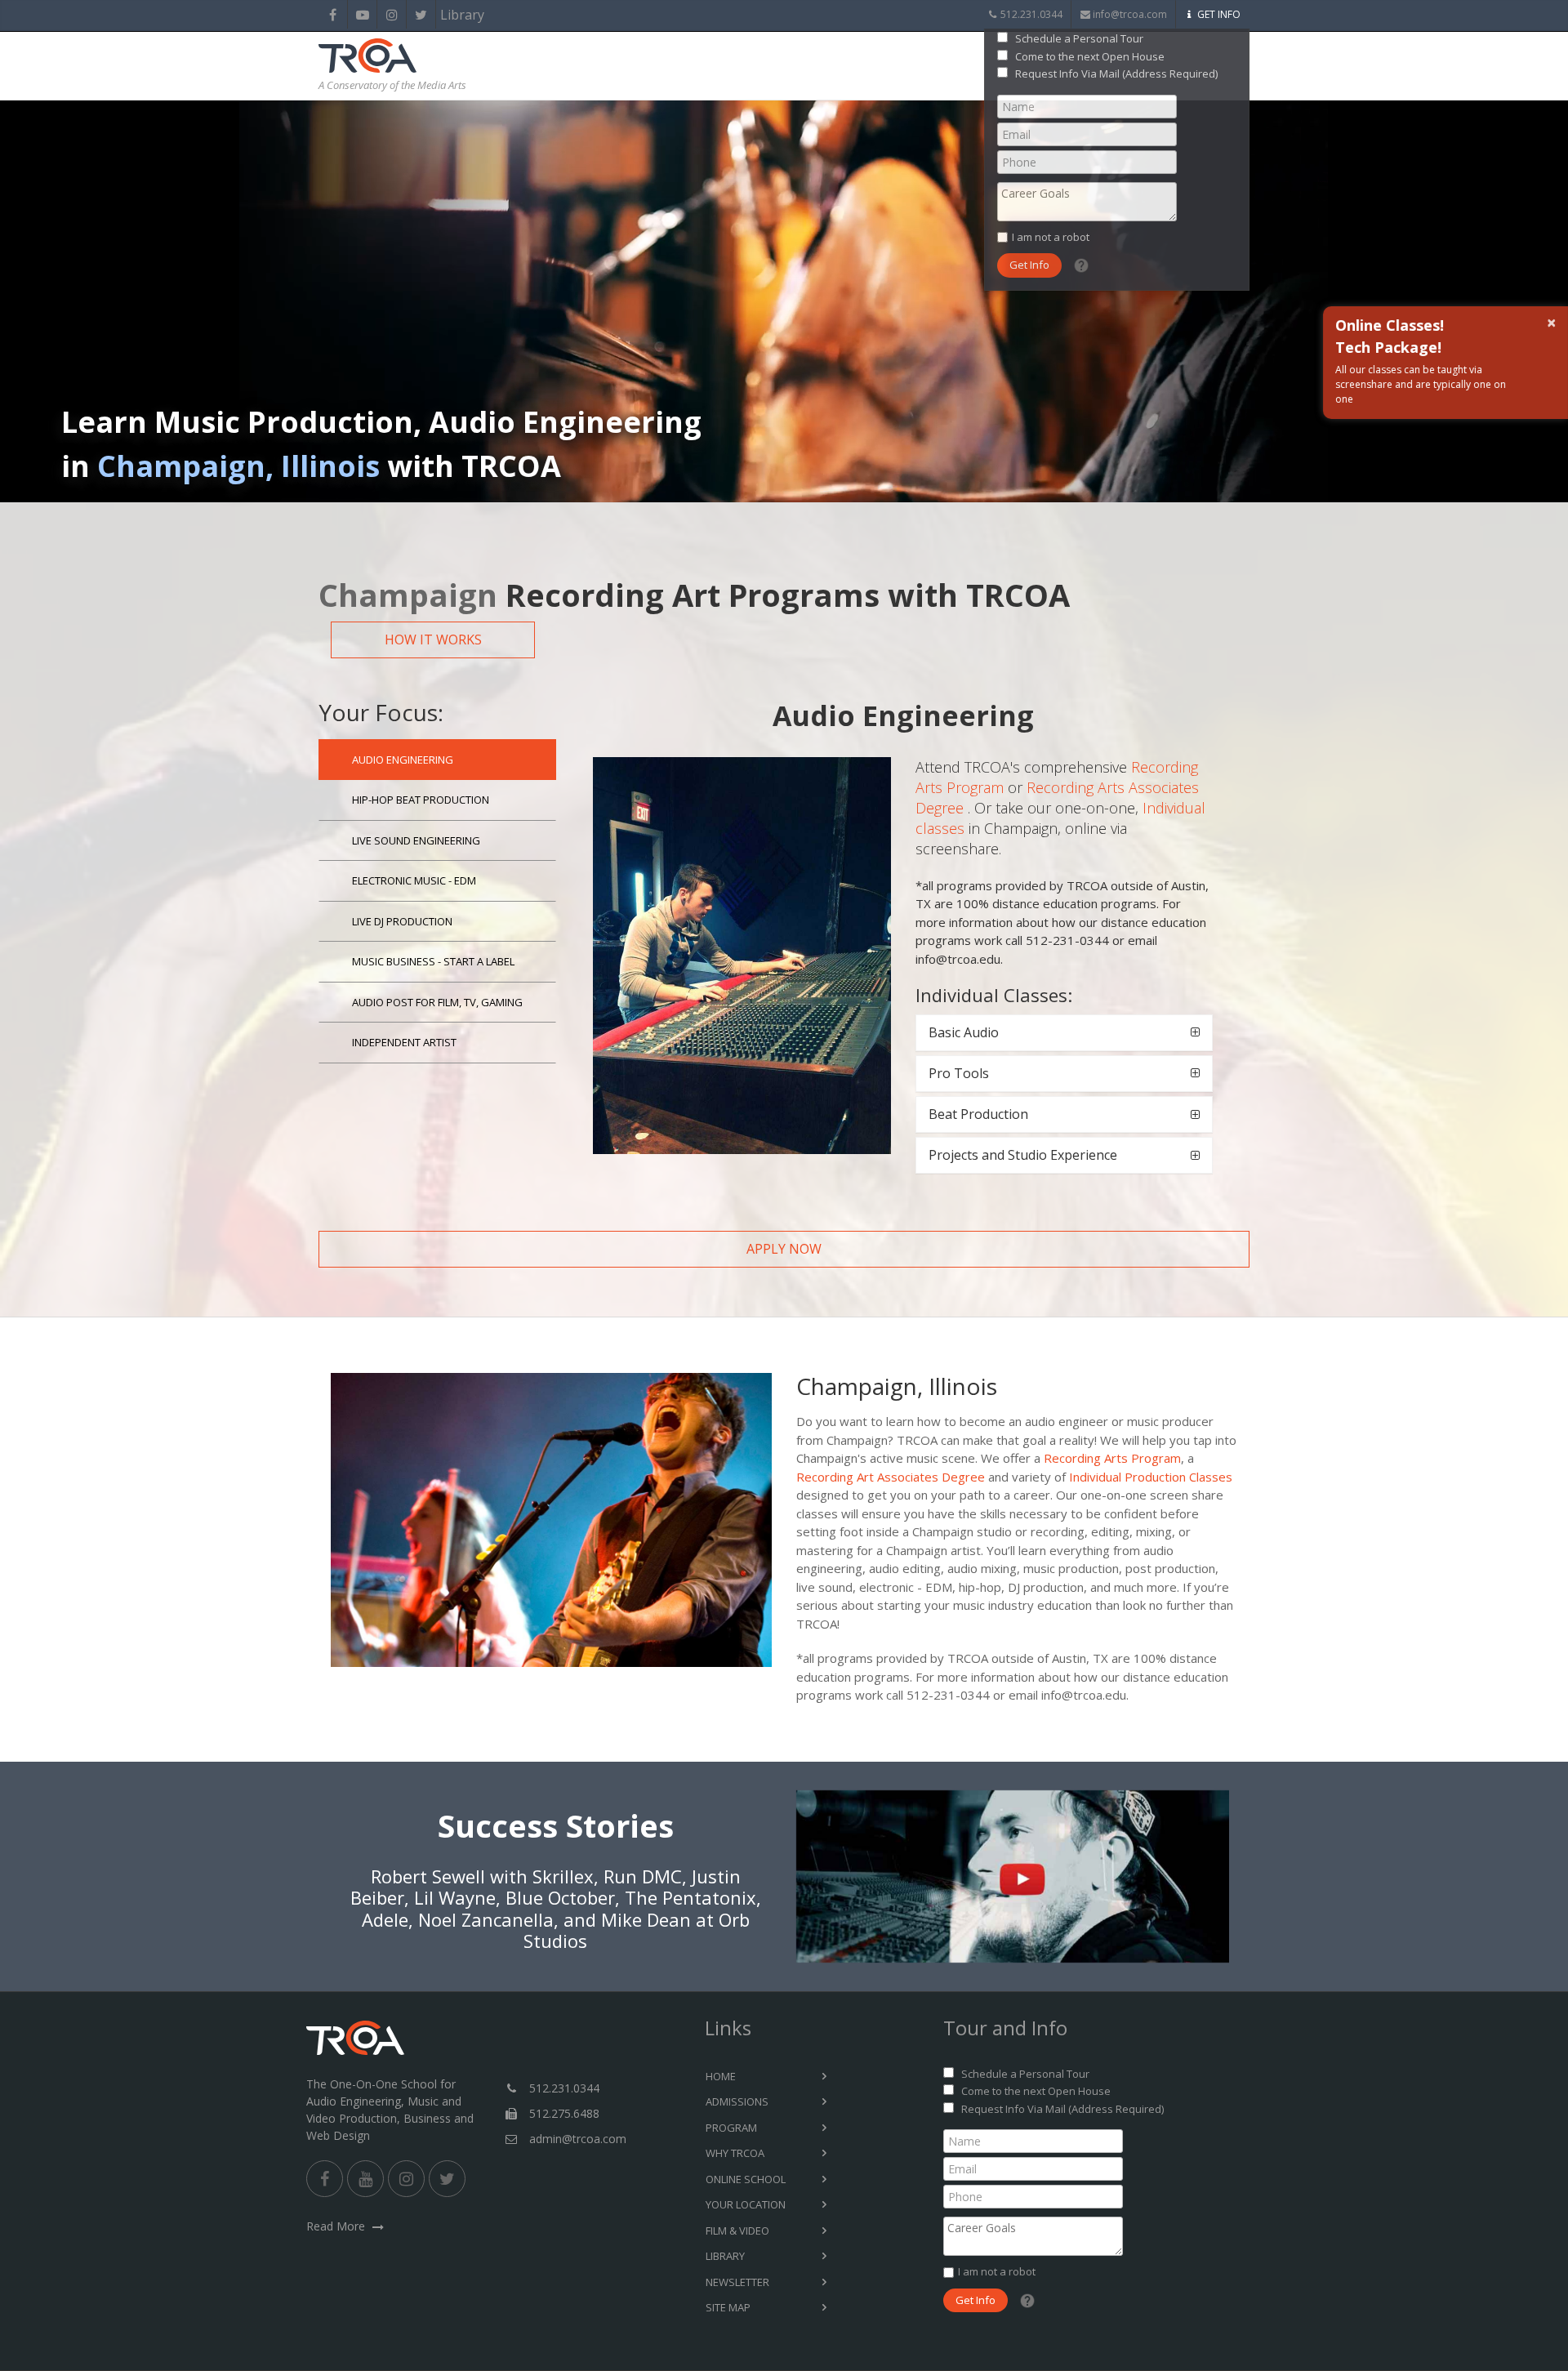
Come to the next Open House (1090, 56)
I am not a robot (1051, 237)
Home (721, 2076)
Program (731, 2128)
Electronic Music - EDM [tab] (414, 880)
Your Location (746, 2204)
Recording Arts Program (1112, 1458)
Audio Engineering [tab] (403, 760)
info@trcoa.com (1130, 14)
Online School (746, 2179)
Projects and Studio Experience (1023, 1155)
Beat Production (978, 1114)
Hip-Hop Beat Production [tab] (421, 800)
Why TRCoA (735, 2153)
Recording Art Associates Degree (891, 1477)
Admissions (737, 2101)
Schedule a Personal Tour (1079, 38)
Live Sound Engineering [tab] (416, 840)
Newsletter (737, 2282)
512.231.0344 (1031, 14)
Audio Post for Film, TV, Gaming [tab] (437, 1002)
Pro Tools (959, 1073)
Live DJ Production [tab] (402, 921)
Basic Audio (964, 1032)
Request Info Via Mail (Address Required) (1116, 74)
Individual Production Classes (1151, 1477)
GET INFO (1219, 14)
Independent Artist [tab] (404, 1042)
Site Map (728, 2307)
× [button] (1555, 323)
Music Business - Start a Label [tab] (433, 961)
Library (450, 15)
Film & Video (737, 2231)
